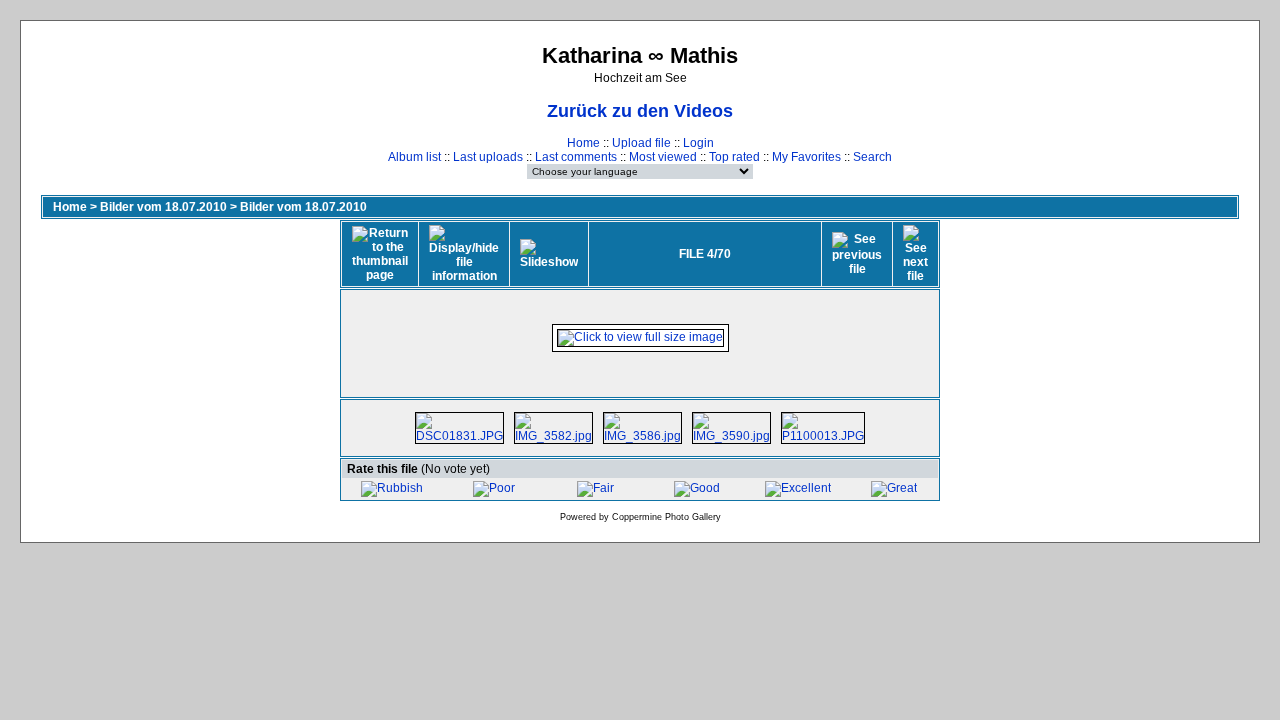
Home (583, 143)
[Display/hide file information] (464, 254)
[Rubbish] (392, 488)
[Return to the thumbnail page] (380, 254)
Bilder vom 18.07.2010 (163, 207)
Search (872, 157)
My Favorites (806, 157)
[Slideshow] (549, 254)
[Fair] (595, 488)
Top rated (734, 157)
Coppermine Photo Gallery (666, 517)
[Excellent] (798, 488)
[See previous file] (857, 254)
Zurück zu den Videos (640, 111)
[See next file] (915, 254)
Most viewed (663, 157)
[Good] (697, 488)
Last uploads (488, 157)
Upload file (641, 143)
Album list (414, 157)
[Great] (894, 488)
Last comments (576, 157)
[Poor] (494, 488)
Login (698, 143)
